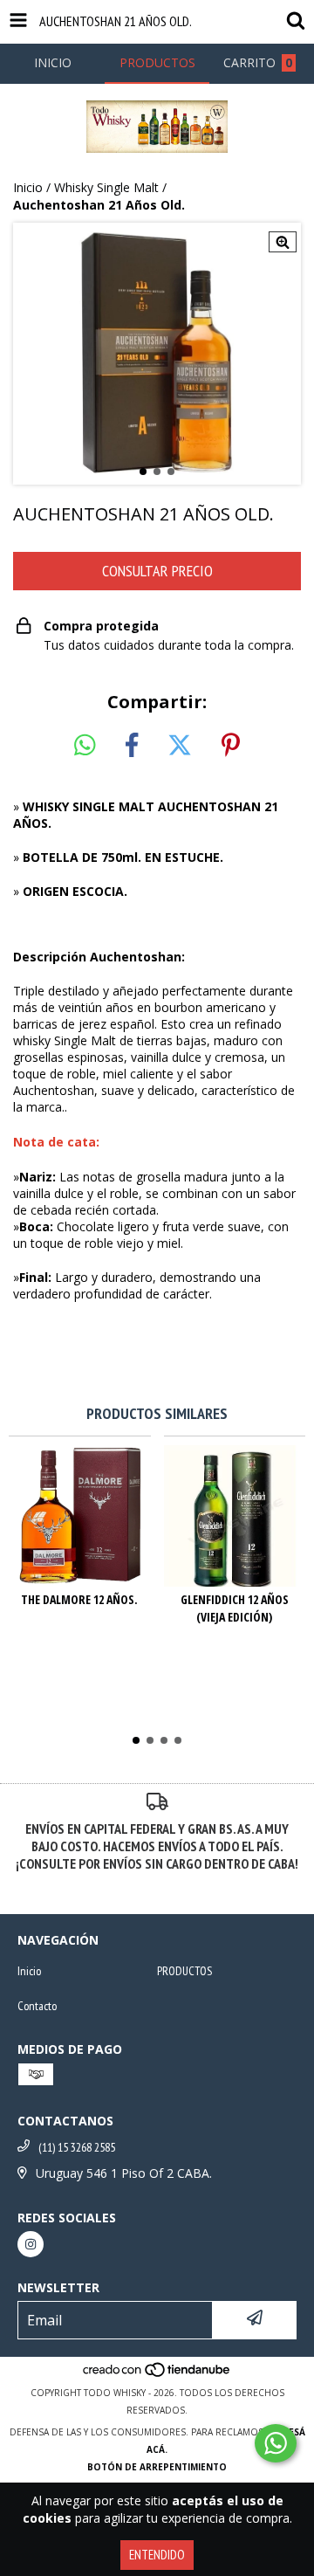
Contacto (37, 2006)
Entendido (157, 2555)
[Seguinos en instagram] (31, 2244)
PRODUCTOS (184, 1971)
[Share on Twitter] (180, 746)
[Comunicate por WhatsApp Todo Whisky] (276, 2443)
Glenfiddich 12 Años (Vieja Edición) (235, 1608)
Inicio (28, 187)
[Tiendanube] (157, 2375)
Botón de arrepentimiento (157, 2467)
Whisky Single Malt (106, 187)
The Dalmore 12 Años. (79, 1599)
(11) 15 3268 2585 (77, 2147)
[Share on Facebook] (132, 746)
